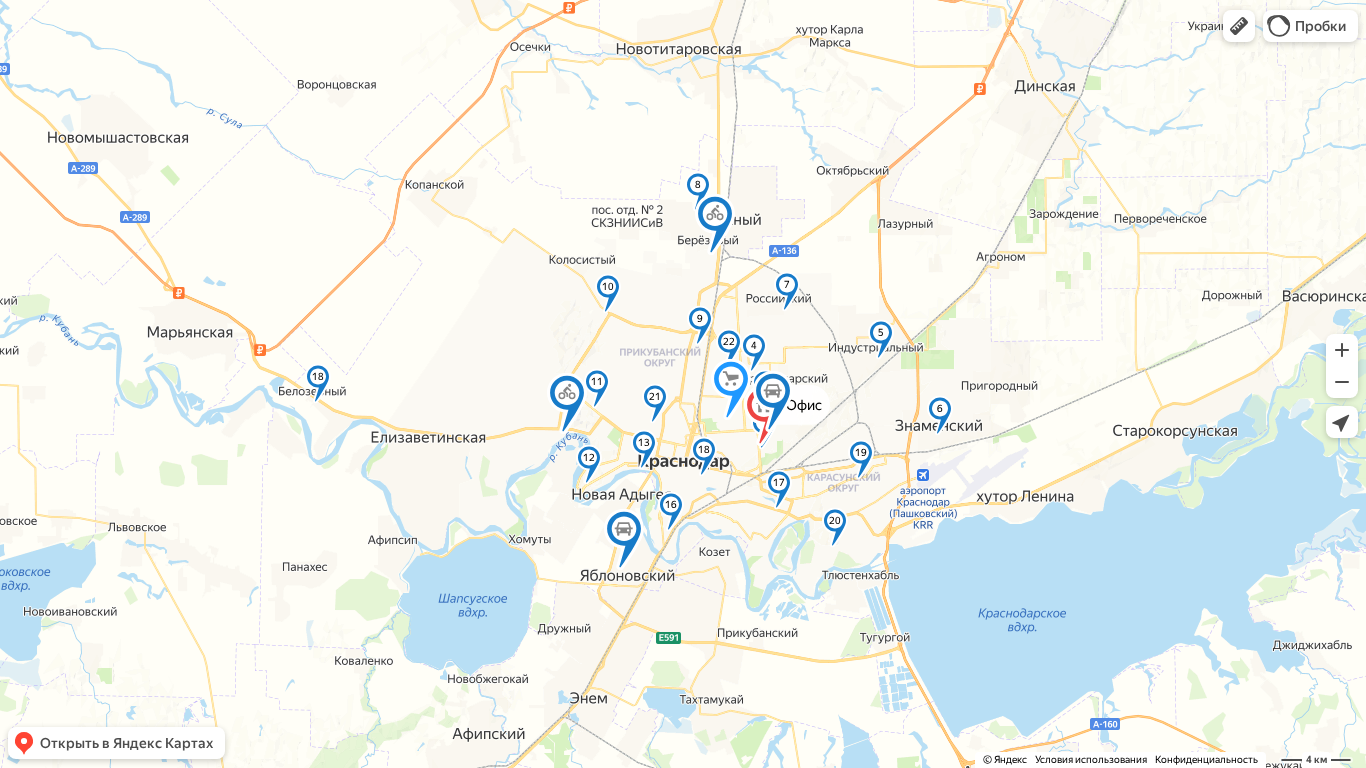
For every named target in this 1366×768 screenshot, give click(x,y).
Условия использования (1091, 759)
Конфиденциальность (1206, 759)
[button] (1239, 26)
